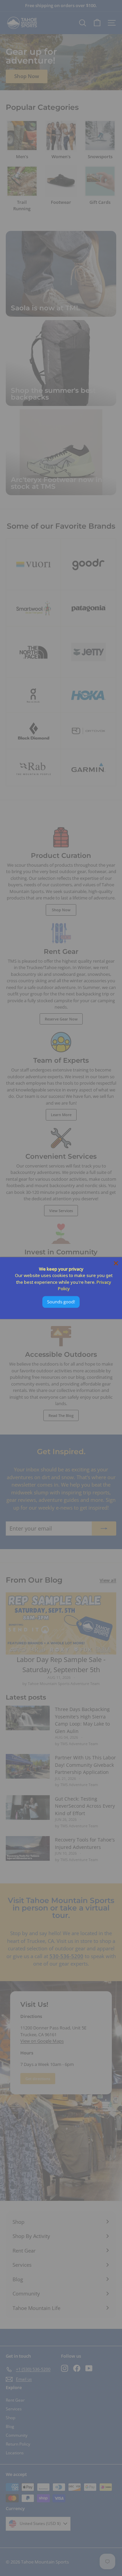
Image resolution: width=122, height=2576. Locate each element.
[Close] (116, 1263)
